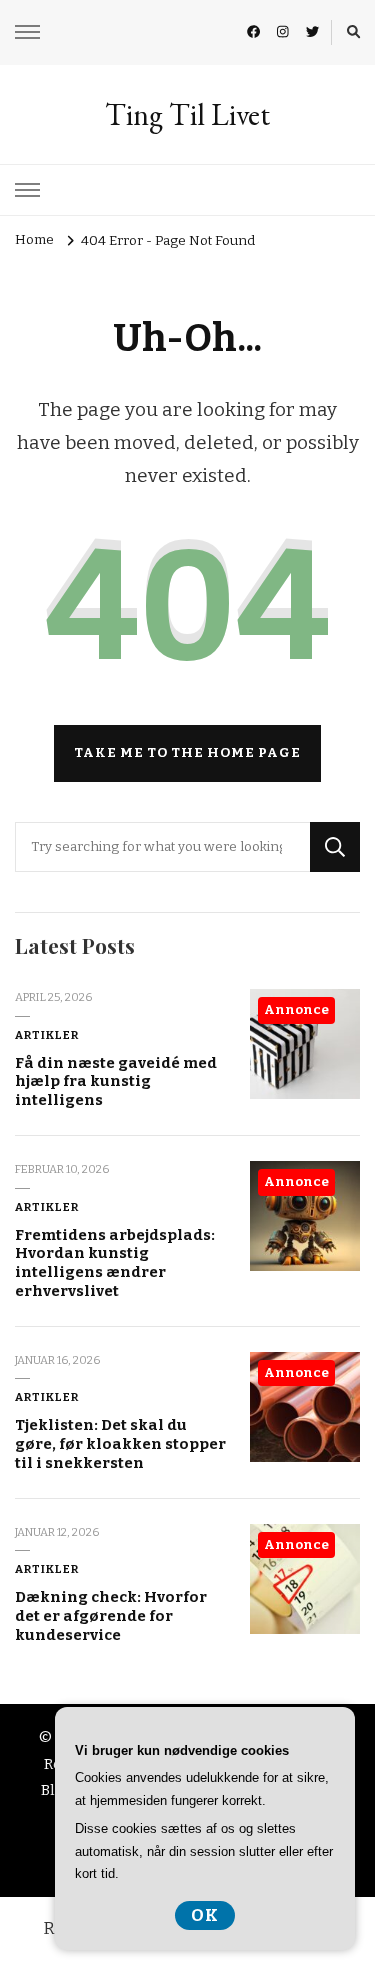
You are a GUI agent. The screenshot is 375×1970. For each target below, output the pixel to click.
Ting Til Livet (187, 114)
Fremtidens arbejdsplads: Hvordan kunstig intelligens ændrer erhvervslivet (115, 1263)
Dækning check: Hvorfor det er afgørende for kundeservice (111, 1615)
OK (205, 1915)
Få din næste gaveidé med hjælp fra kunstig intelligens (116, 1081)
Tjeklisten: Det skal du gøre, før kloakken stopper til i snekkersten (120, 1443)
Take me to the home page (187, 753)
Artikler (47, 1035)
